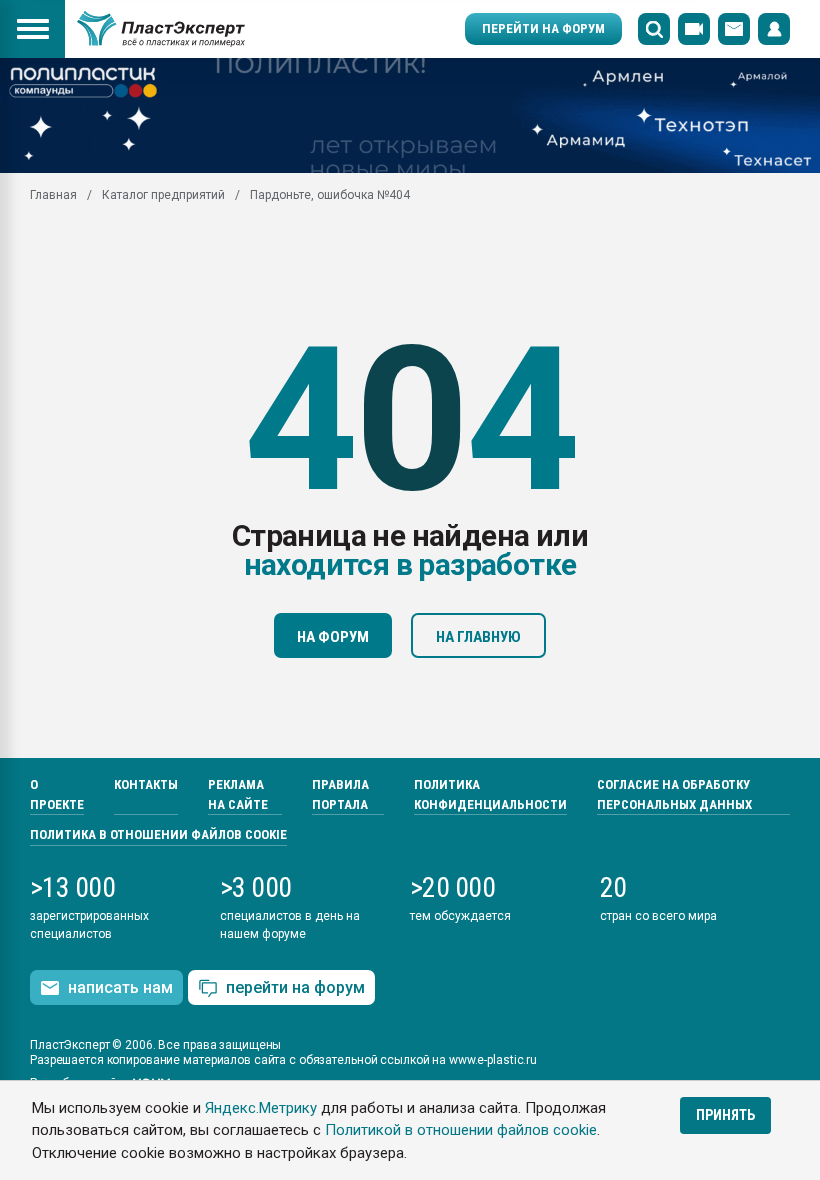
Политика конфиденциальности (490, 794)
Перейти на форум (543, 28)
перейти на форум (295, 987)
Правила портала (340, 794)
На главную (478, 637)
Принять (725, 1115)
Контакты (146, 784)
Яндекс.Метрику (261, 1108)
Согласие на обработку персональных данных (674, 794)
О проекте (57, 794)
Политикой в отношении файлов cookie (461, 1130)
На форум (333, 637)
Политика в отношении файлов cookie (158, 834)
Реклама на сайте (238, 794)
